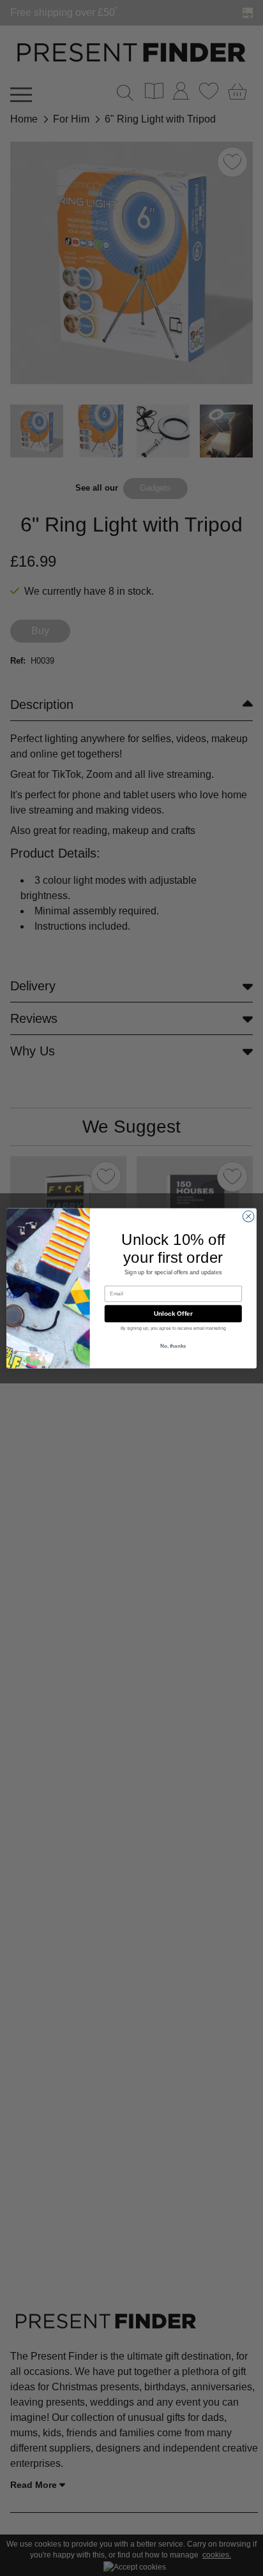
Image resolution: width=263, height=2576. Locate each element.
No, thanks (173, 1346)
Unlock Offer (173, 1313)
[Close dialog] (248, 1216)
